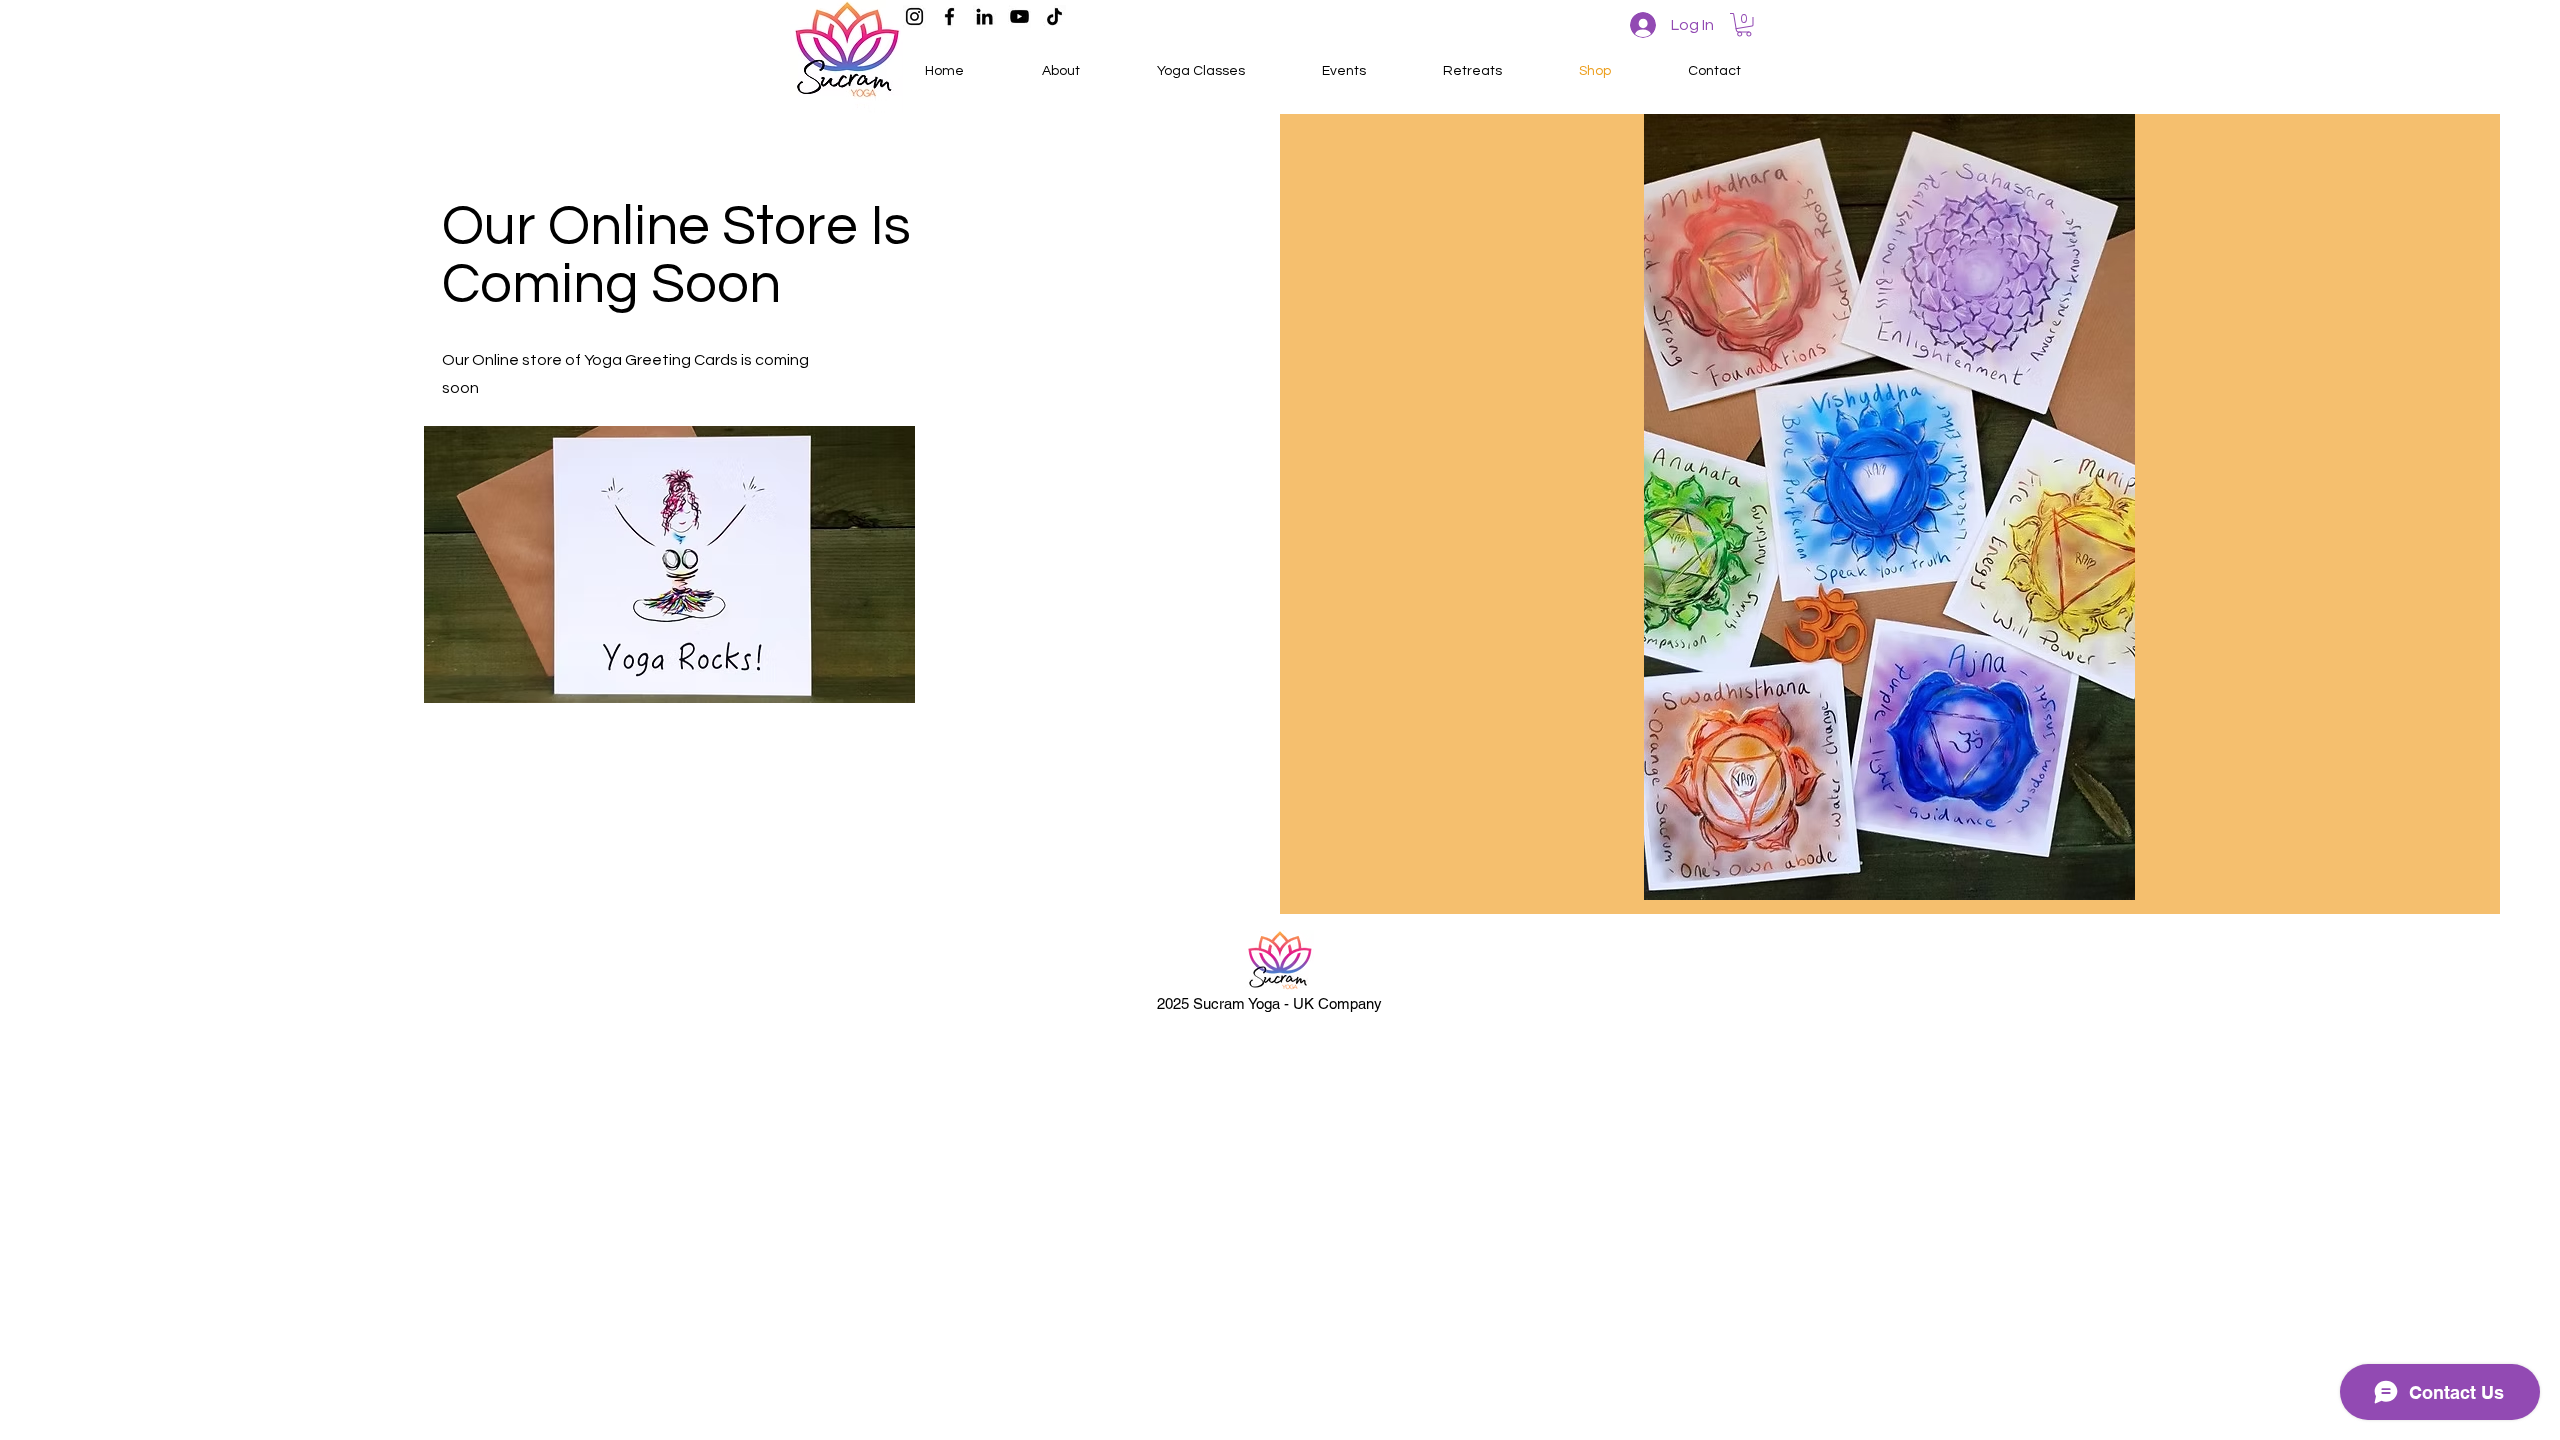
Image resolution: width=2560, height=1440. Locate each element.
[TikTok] (1054, 16)
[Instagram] (914, 16)
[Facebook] (949, 16)
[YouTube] (1019, 16)
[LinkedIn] (984, 16)
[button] (1744, 25)
